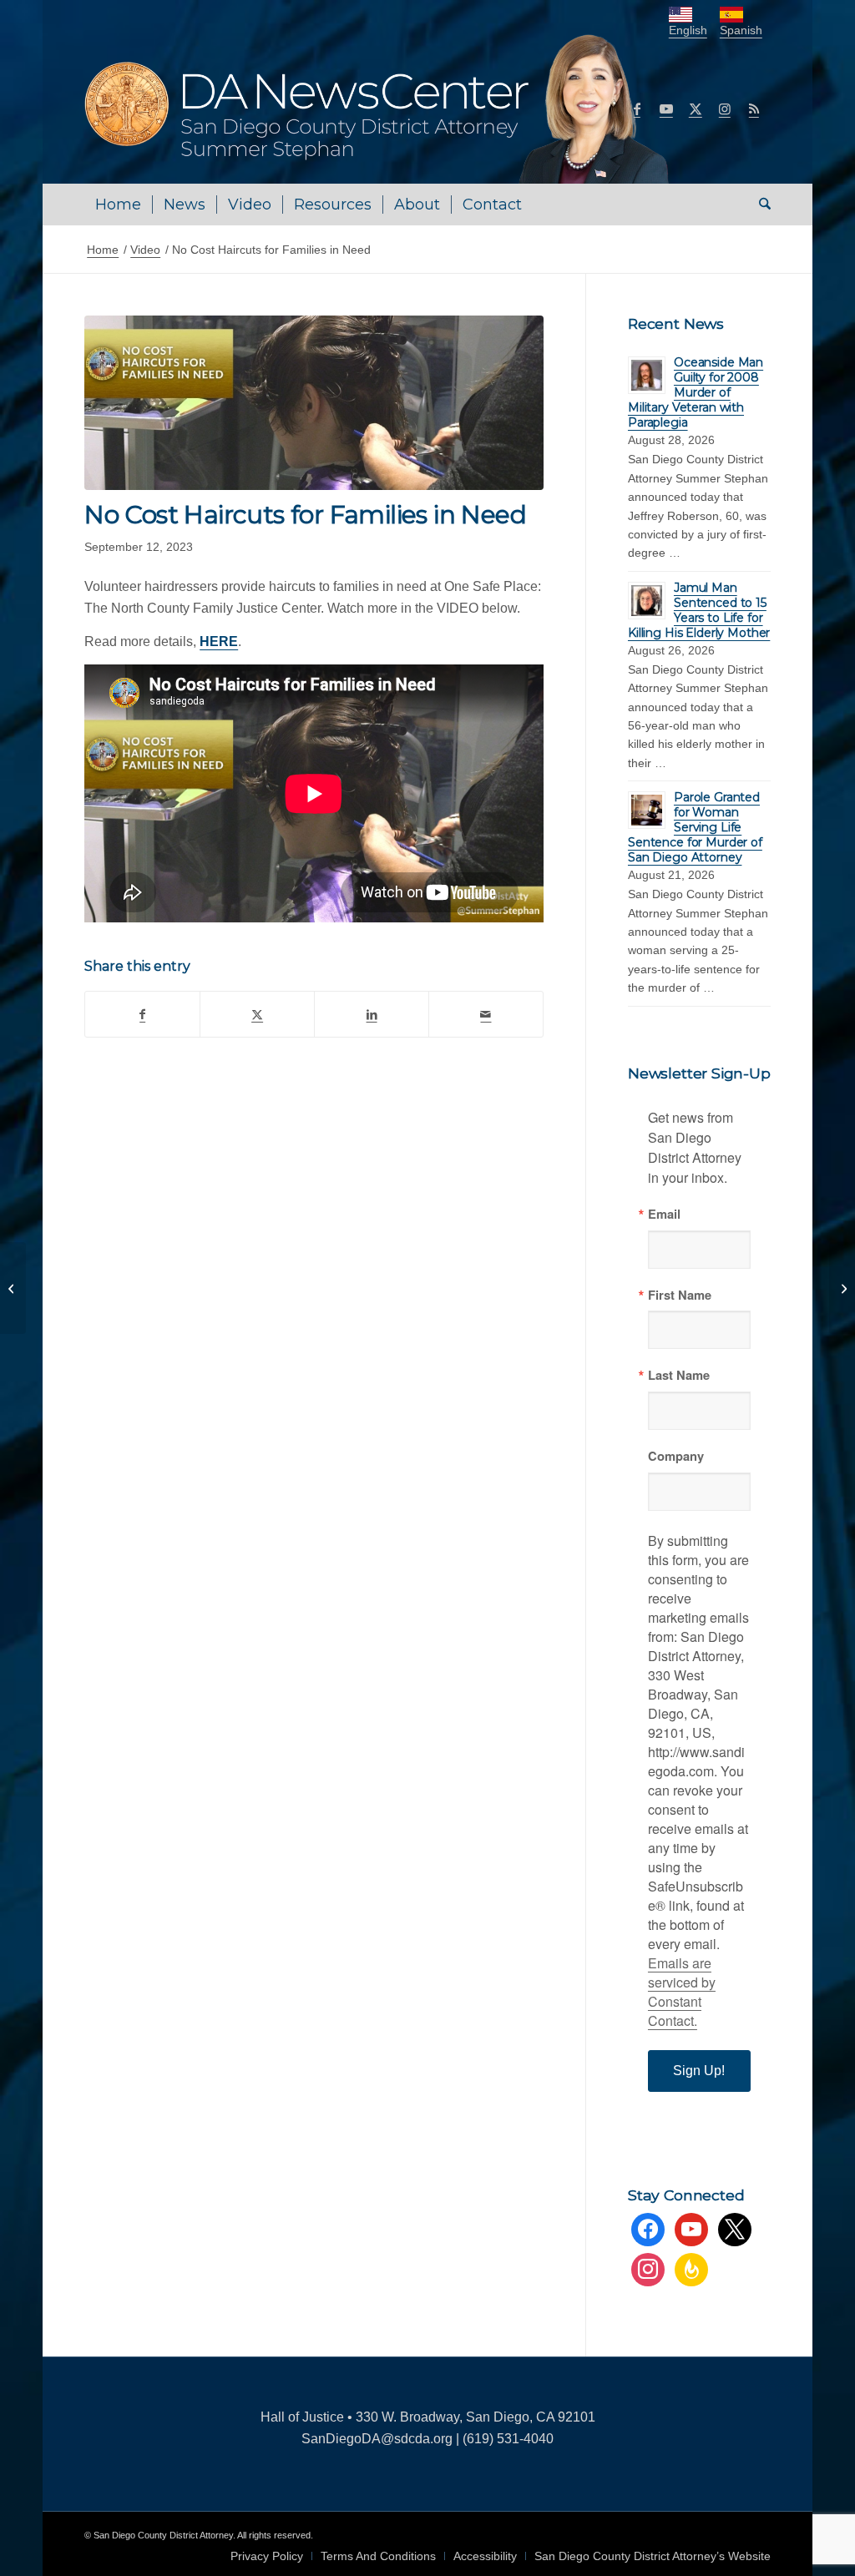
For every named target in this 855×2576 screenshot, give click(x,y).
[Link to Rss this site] (754, 109)
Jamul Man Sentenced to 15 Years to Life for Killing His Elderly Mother (699, 610)
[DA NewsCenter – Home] (379, 109)
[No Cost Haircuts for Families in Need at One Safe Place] (842, 1288)
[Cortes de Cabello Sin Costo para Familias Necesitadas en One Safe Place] (314, 403)
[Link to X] (696, 109)
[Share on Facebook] (142, 1014)
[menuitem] (118, 205)
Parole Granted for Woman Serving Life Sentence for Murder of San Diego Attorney (695, 827)
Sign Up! (699, 2071)
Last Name (679, 1375)
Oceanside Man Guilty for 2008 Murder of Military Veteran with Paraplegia (696, 392)
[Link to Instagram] (725, 109)
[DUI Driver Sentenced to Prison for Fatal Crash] (13, 1288)
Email (664, 1214)
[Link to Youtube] (666, 109)
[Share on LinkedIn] (372, 1014)
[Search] (759, 205)
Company (676, 1456)
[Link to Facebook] (637, 109)
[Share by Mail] (486, 1014)
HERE (219, 641)
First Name (680, 1295)
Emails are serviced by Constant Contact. (682, 1992)
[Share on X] (257, 1014)
